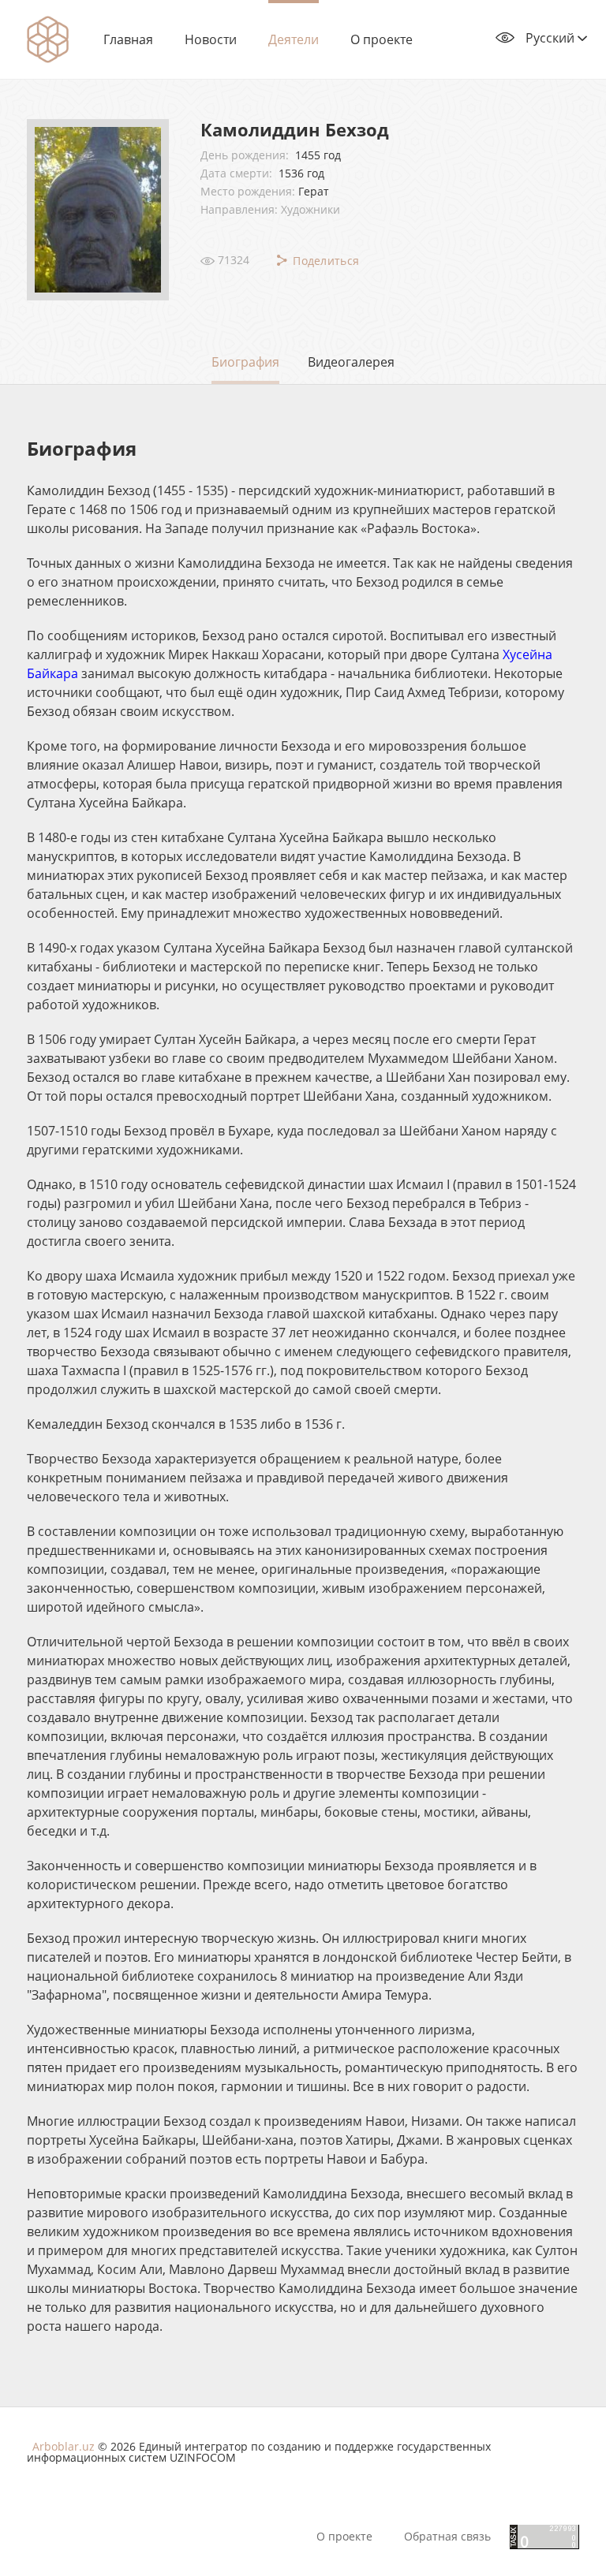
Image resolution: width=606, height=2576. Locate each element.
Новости (211, 39)
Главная (128, 39)
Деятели (294, 39)
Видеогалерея (351, 362)
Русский (552, 38)
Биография (245, 362)
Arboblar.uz (64, 2446)
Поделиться (324, 261)
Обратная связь (447, 2537)
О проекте (382, 39)
